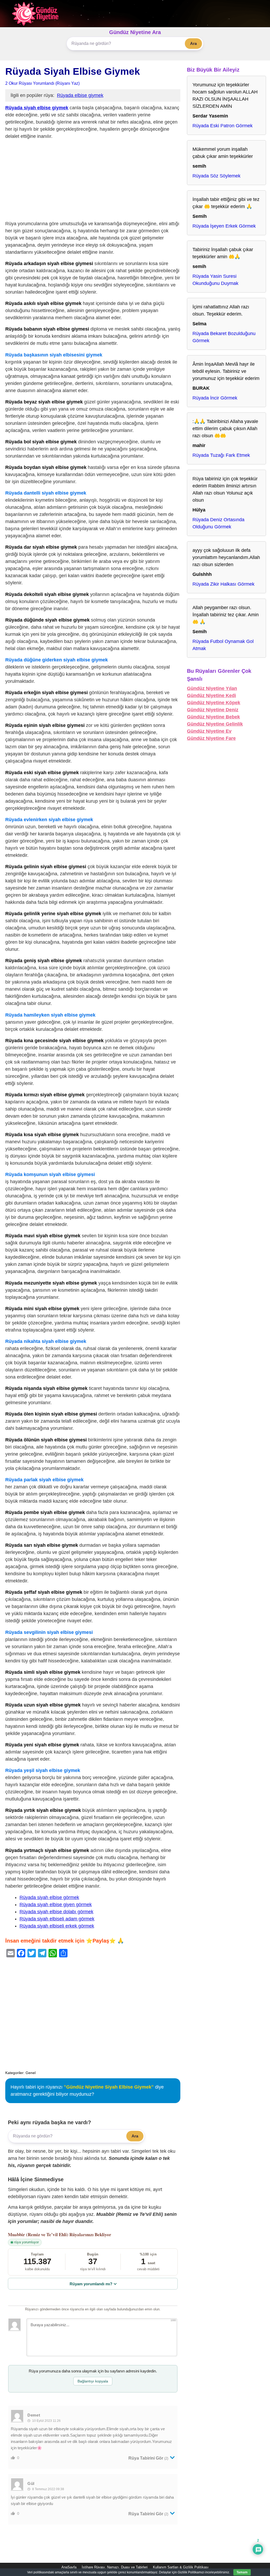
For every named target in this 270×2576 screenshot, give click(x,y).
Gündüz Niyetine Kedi (211, 695)
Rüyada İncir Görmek (215, 398)
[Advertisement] (93, 181)
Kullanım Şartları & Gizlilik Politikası (181, 2567)
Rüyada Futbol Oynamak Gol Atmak (223, 645)
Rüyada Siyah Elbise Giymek (73, 71)
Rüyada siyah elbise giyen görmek (56, 1905)
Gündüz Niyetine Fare (211, 738)
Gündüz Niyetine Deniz (213, 710)
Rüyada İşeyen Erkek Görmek (224, 226)
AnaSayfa (69, 2567)
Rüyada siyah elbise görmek (49, 1897)
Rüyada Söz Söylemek (216, 176)
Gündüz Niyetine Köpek (214, 703)
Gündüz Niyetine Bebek (213, 717)
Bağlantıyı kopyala (93, 2381)
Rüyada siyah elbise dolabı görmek (56, 1912)
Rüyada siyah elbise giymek (37, 108)
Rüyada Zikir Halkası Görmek (223, 584)
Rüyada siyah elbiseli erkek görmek (57, 1926)
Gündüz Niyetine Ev (209, 731)
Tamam (242, 2572)
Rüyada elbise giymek (80, 95)
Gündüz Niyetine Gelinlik (215, 724)
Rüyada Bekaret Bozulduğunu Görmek (224, 337)
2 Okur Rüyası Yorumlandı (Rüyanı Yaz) (42, 83)
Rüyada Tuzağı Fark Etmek (221, 455)
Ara (193, 43)
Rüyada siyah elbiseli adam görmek (57, 1919)
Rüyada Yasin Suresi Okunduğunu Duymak (215, 280)
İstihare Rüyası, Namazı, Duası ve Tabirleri (115, 2567)
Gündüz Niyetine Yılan (212, 688)
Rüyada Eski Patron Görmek (223, 126)
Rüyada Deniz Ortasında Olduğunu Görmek (218, 523)
